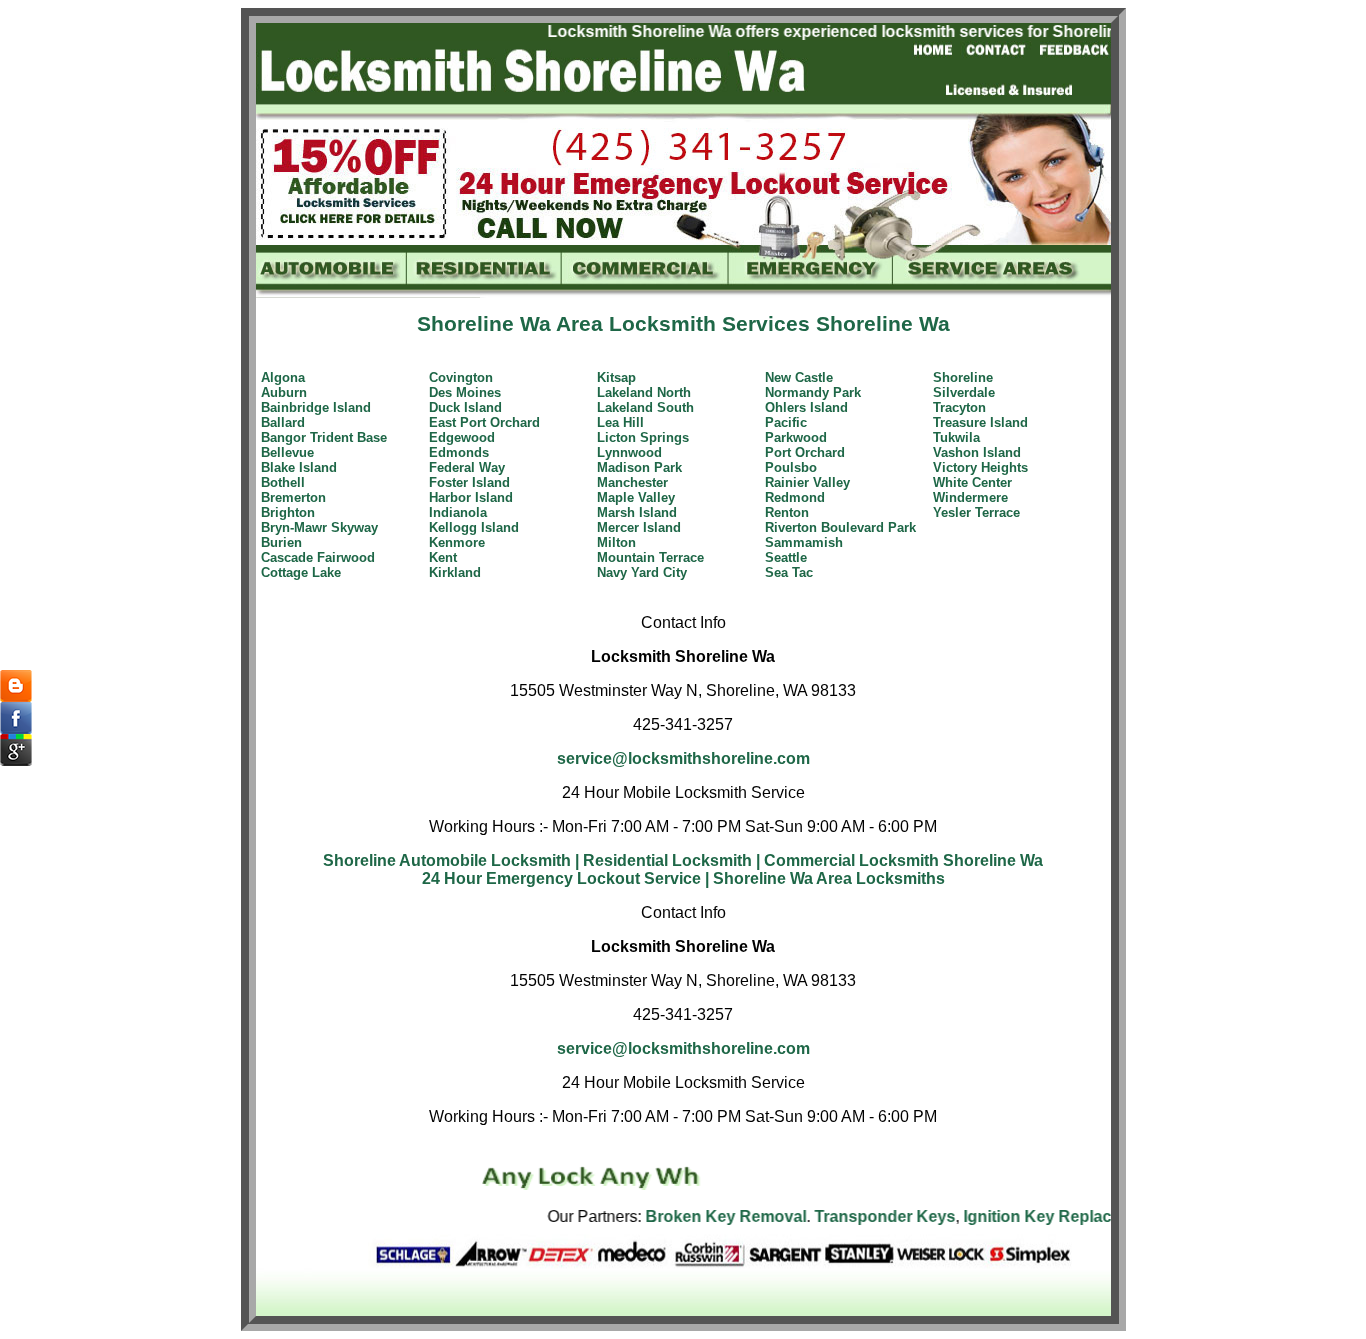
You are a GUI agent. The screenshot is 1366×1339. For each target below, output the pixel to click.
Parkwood (796, 437)
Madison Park (639, 467)
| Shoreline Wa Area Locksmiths (825, 878)
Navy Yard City (642, 572)
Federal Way (467, 467)
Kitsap (616, 377)
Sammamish (804, 542)
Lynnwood (629, 452)
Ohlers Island (806, 407)
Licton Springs (643, 437)
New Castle (799, 377)
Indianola (458, 512)
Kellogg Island (474, 527)
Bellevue (287, 452)
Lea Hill (620, 422)
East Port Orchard (484, 422)
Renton (787, 512)
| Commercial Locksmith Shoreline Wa (899, 860)
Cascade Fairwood (318, 557)
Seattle (786, 557)
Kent (443, 557)
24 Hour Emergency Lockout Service (561, 878)
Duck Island (465, 407)
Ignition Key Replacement (1028, 1216)
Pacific (786, 422)
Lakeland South (645, 407)
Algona (283, 377)
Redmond (795, 497)
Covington (461, 377)
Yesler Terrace (976, 512)
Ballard (283, 422)
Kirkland (455, 572)
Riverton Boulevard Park (840, 527)
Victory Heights (980, 467)
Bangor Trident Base (324, 437)
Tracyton (959, 407)
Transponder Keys (852, 1216)
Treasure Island (980, 422)
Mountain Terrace (650, 557)
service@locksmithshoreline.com (683, 758)
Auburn (284, 392)
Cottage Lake (301, 572)
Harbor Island (471, 497)
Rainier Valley (807, 482)
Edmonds (459, 452)
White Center (972, 482)
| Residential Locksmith (663, 860)
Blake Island (299, 467)
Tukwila (956, 437)
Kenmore (457, 542)
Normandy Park (813, 392)
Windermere (970, 497)
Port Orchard (805, 452)
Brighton (288, 512)
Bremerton (293, 497)
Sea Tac (789, 572)
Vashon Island (977, 452)
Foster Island (469, 482)
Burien (281, 542)
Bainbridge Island (316, 407)
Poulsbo (791, 467)
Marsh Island (637, 512)
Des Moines (465, 392)
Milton (616, 542)
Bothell (283, 482)
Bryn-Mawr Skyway (319, 527)
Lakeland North (644, 392)
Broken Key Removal (693, 1216)
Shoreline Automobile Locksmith (447, 860)
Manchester (632, 482)
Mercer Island (639, 527)
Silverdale (964, 392)
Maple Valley (636, 497)
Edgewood (462, 437)
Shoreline (963, 377)
